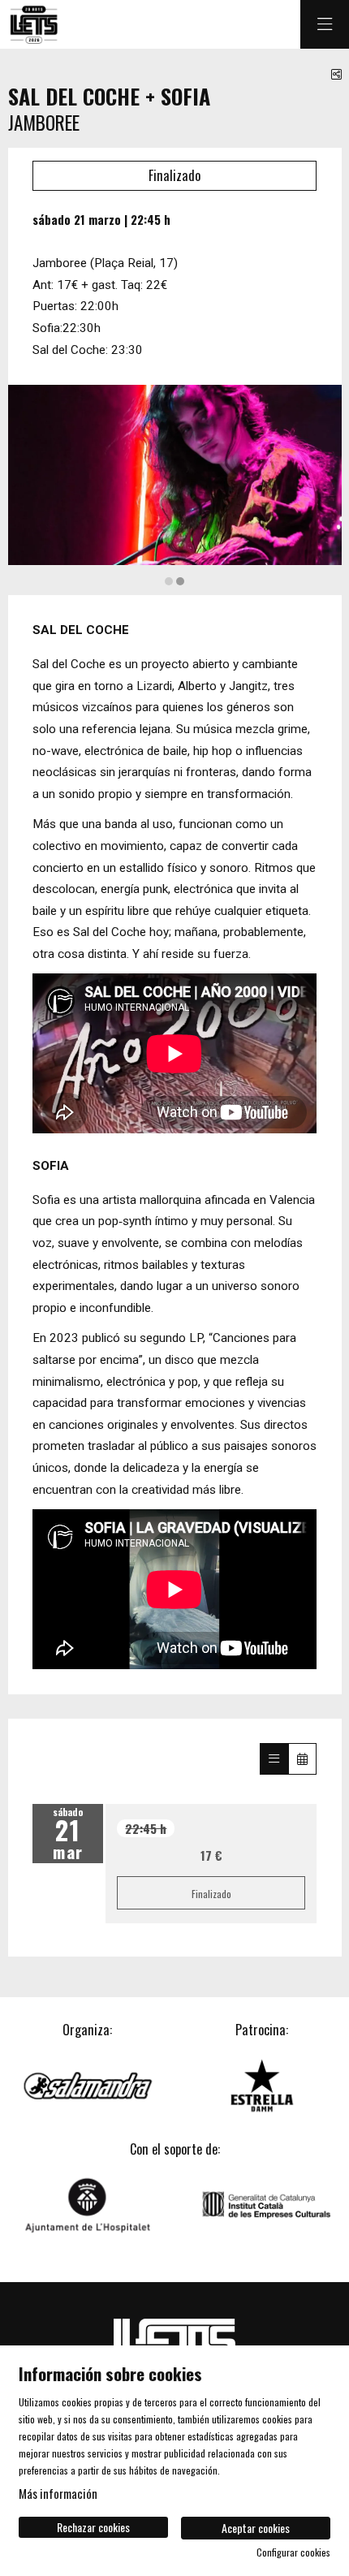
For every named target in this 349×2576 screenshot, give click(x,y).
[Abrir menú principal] (325, 24)
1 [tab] (169, 581)
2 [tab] (180, 581)
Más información (58, 2493)
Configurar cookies (293, 2552)
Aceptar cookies (256, 2528)
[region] (175, 486)
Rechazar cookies (93, 2527)
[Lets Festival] (33, 25)
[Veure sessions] (274, 1758)
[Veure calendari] (302, 1758)
